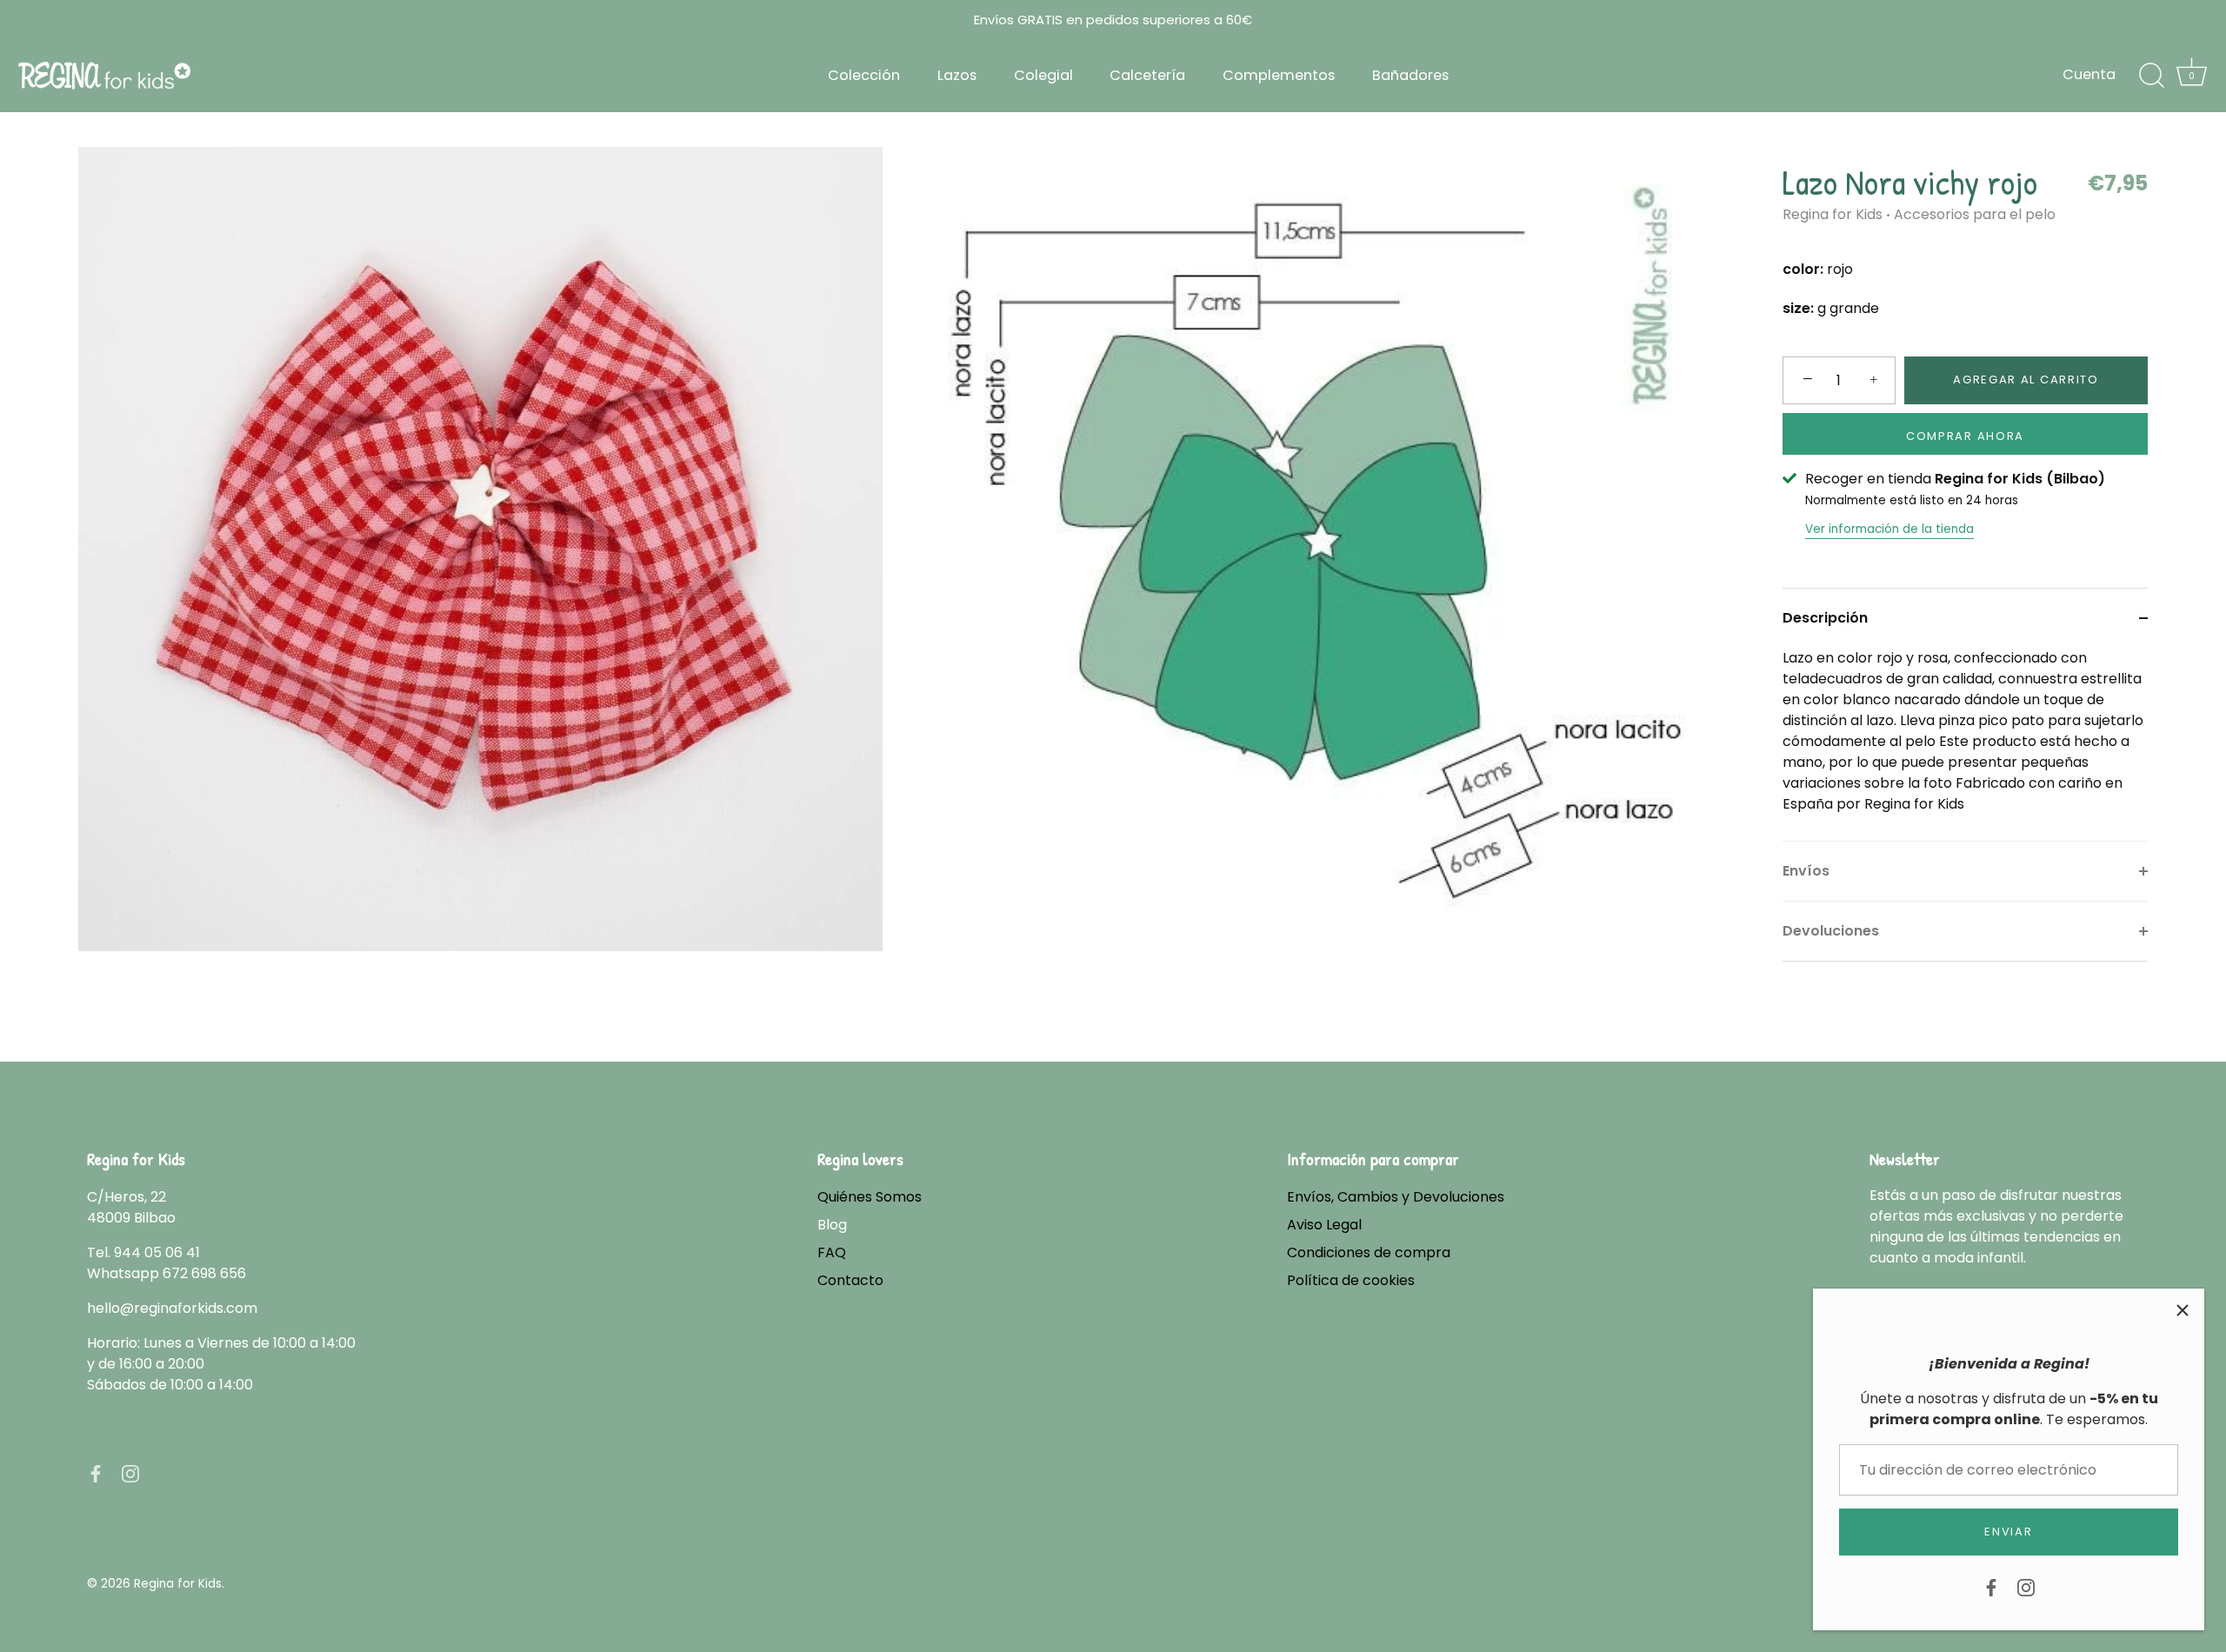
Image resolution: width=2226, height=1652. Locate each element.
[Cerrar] (2183, 1310)
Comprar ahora (1965, 436)
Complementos (1279, 75)
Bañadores (1410, 75)
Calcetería (1147, 75)
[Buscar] (2151, 76)
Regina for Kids (1833, 214)
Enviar (2008, 1532)
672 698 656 (204, 1273)
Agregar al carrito (2026, 380)
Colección (864, 75)
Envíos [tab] (1806, 871)
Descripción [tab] (1825, 618)
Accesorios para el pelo (1975, 214)
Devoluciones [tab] (1831, 931)
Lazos (957, 75)
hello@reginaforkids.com (172, 1308)
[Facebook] (1991, 1586)
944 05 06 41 (157, 1252)
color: (1803, 269)
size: (1798, 308)
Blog (832, 1225)
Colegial (1043, 75)
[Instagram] (2026, 1586)
